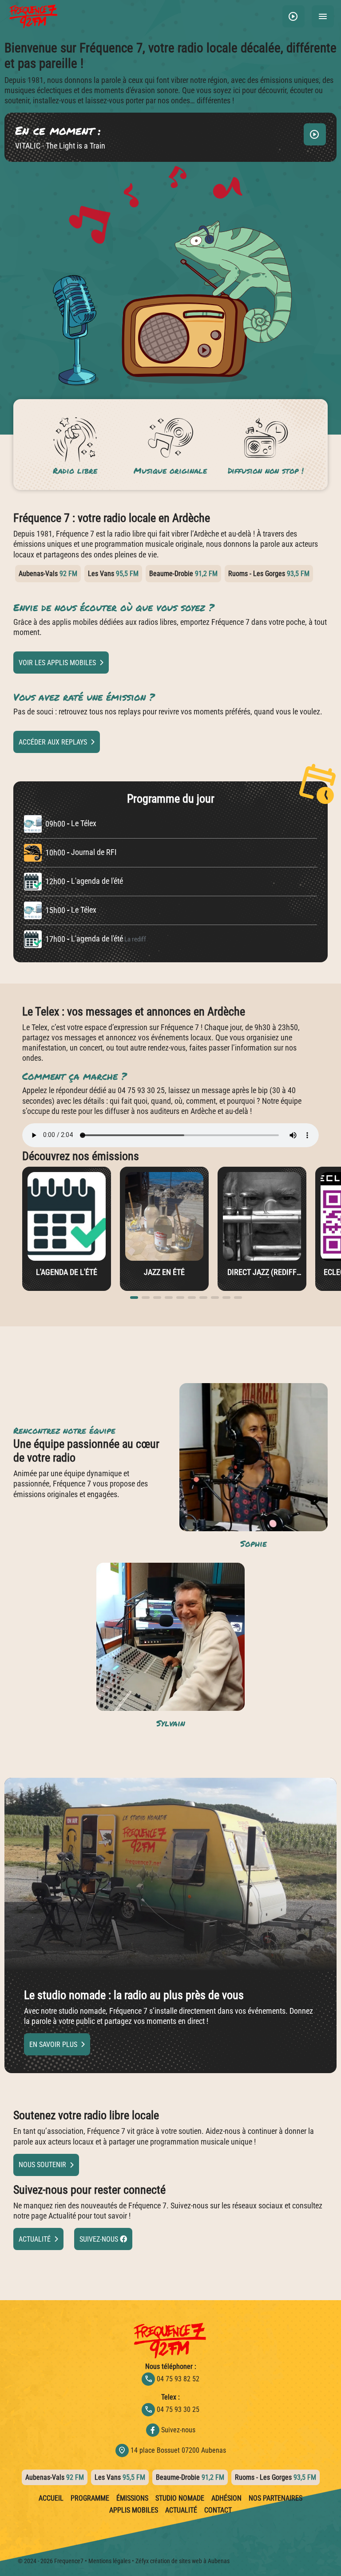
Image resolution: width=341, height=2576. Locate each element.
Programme (90, 2498)
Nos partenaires (276, 2498)
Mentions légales (109, 2561)
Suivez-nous (99, 2239)
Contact (218, 2510)
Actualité (35, 2239)
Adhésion (226, 2498)
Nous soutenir (42, 2165)
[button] (293, 16)
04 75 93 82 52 (172, 2379)
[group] (67, 1229)
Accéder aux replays (53, 742)
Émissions (132, 2498)
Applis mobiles (134, 2510)
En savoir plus (53, 2045)
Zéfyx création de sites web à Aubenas (182, 2561)
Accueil (51, 2498)
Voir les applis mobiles (57, 663)
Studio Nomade (180, 2498)
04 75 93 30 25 (172, 2409)
